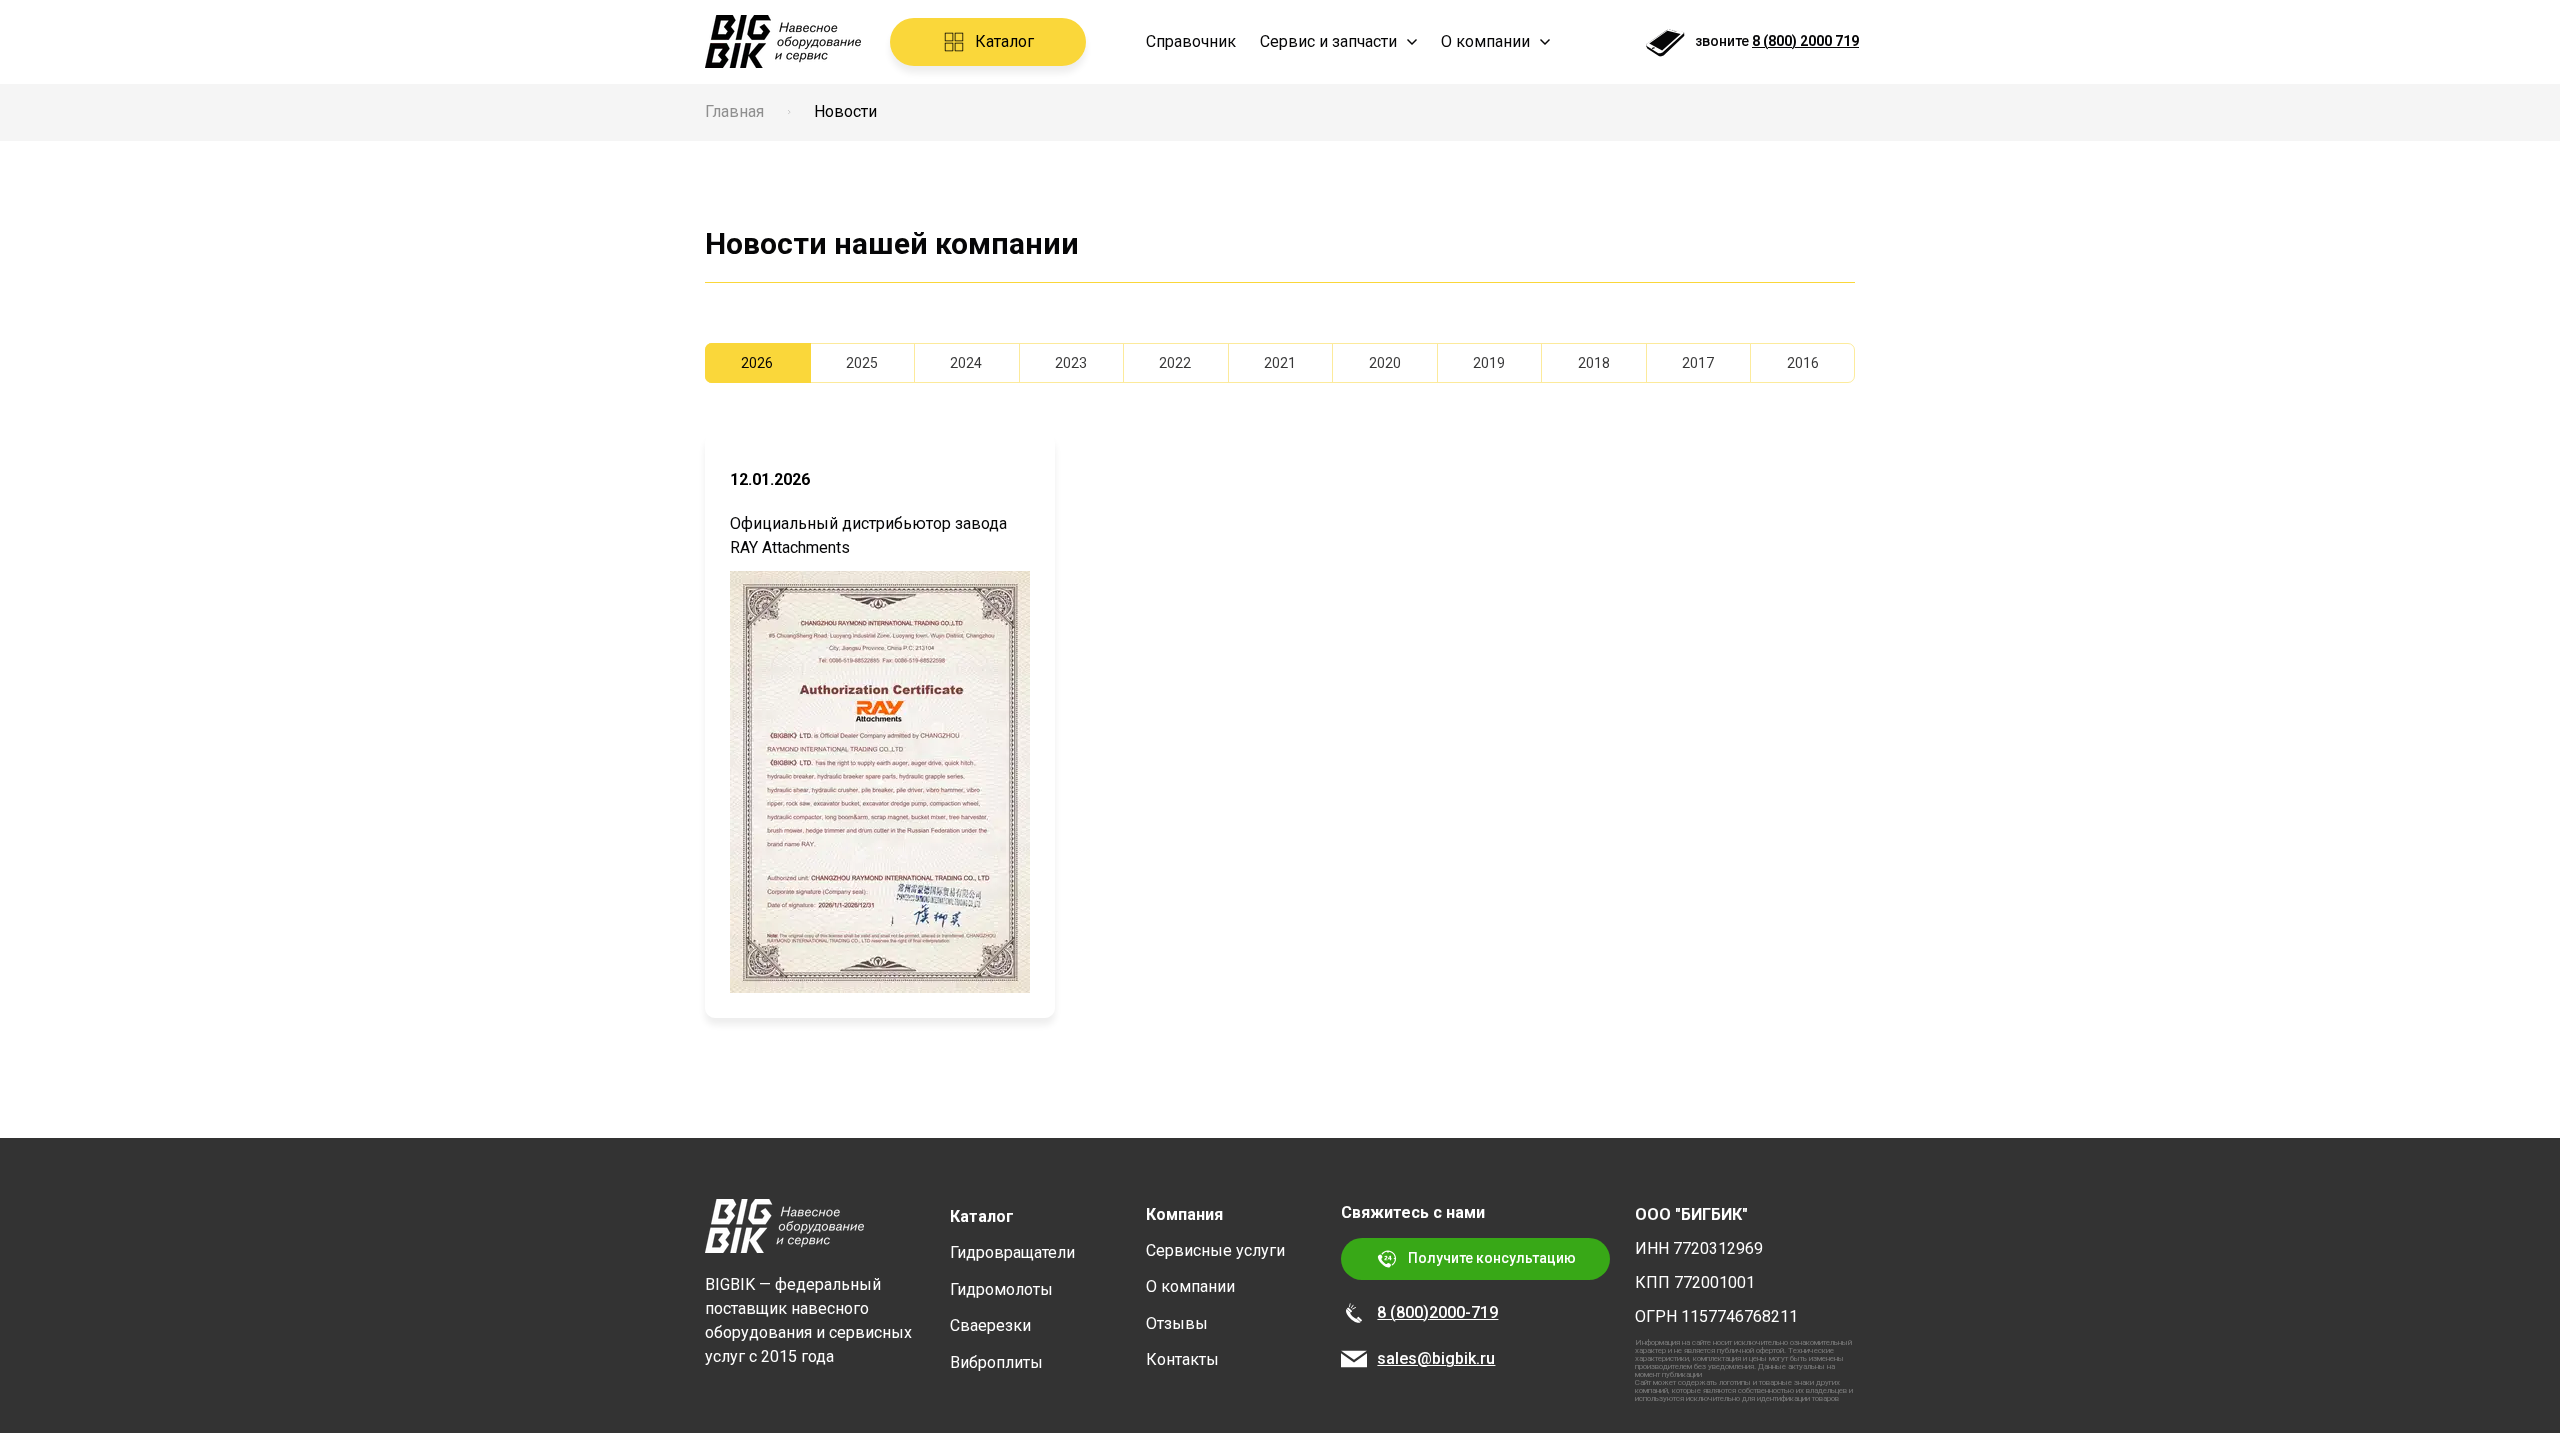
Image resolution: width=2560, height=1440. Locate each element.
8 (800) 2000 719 (1805, 41)
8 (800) (1403, 1312)
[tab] (757, 363)
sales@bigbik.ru (1436, 1358)
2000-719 (1463, 1312)
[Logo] (783, 41)
